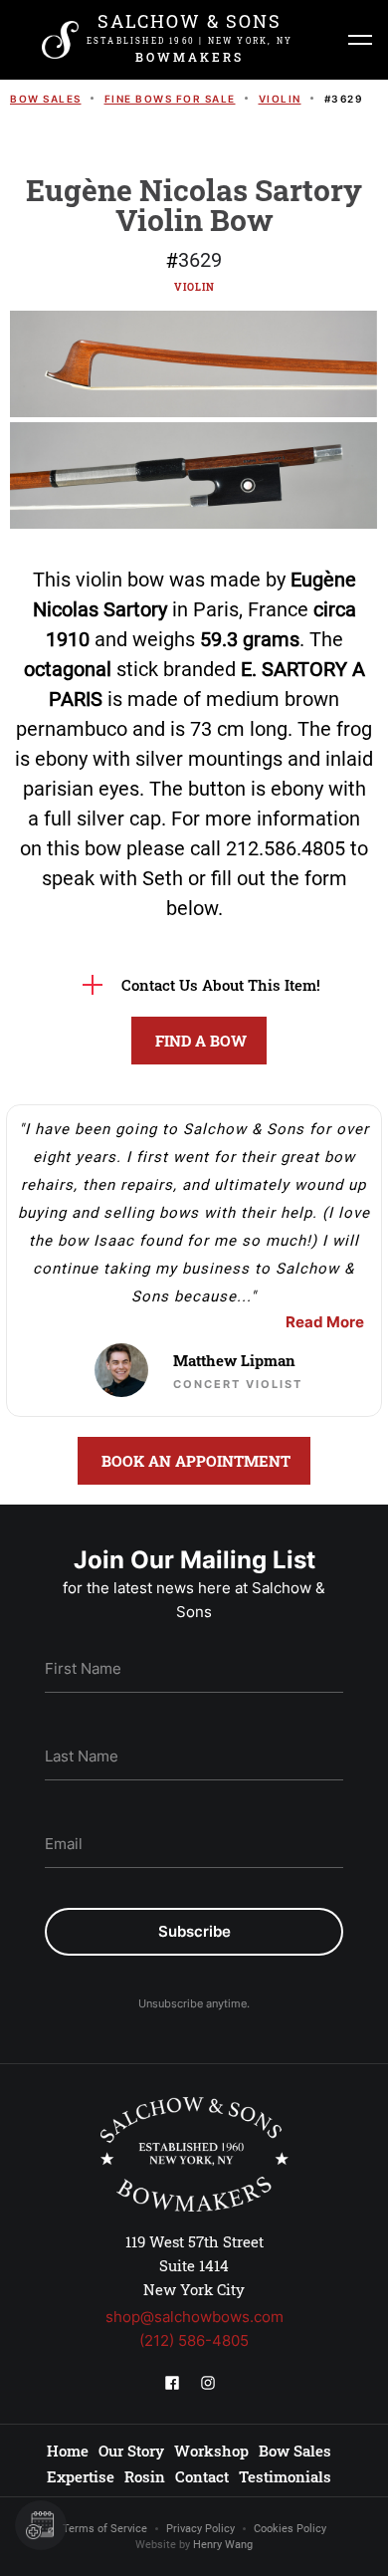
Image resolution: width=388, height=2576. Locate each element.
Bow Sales (46, 99)
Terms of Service (105, 2529)
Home (68, 2451)
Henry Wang (223, 2545)
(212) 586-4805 (194, 2341)
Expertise (81, 2476)
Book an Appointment (196, 1461)
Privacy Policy (200, 2529)
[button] (360, 40)
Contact (202, 2476)
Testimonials (285, 2476)
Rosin (145, 2476)
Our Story (131, 2451)
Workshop (211, 2451)
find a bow (201, 1041)
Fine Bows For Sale (170, 99)
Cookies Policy (290, 2529)
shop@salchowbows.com (194, 2317)
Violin (280, 99)
